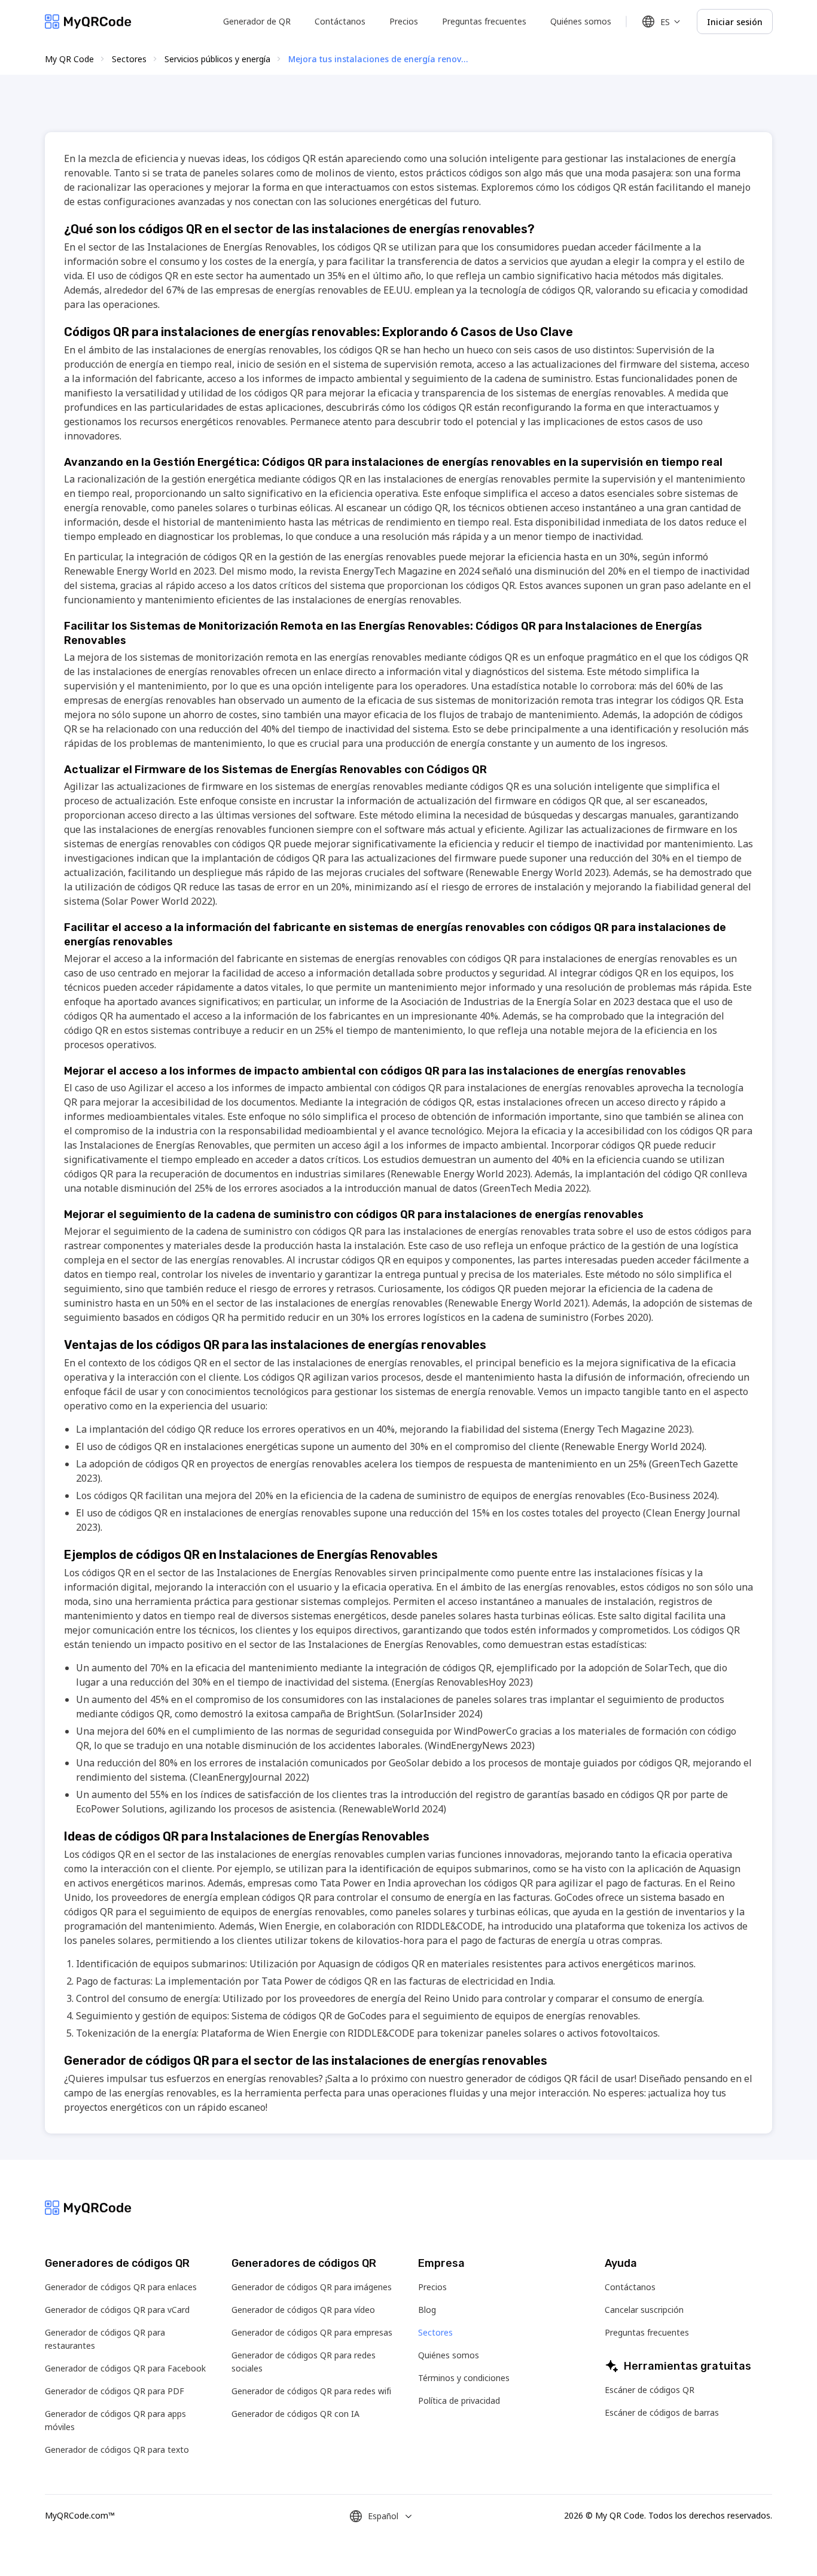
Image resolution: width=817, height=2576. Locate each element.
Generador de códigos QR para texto (117, 2450)
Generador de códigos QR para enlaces (121, 2287)
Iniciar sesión (735, 22)
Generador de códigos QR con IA (295, 2414)
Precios (404, 21)
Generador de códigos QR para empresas (312, 2332)
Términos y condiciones (464, 2378)
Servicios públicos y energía (217, 59)
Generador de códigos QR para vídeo (303, 2310)
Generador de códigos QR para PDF (115, 2391)
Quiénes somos (581, 21)
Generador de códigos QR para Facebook (125, 2368)
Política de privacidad (459, 2400)
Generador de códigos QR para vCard (117, 2310)
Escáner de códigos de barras (662, 2412)
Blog (427, 2310)
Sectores (129, 59)
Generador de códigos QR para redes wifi (311, 2391)
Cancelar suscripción (644, 2310)
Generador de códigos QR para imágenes (312, 2287)
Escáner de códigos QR (650, 2390)
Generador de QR (257, 21)
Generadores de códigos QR (117, 2263)
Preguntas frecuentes (484, 21)
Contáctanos (340, 21)
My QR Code (69, 59)
